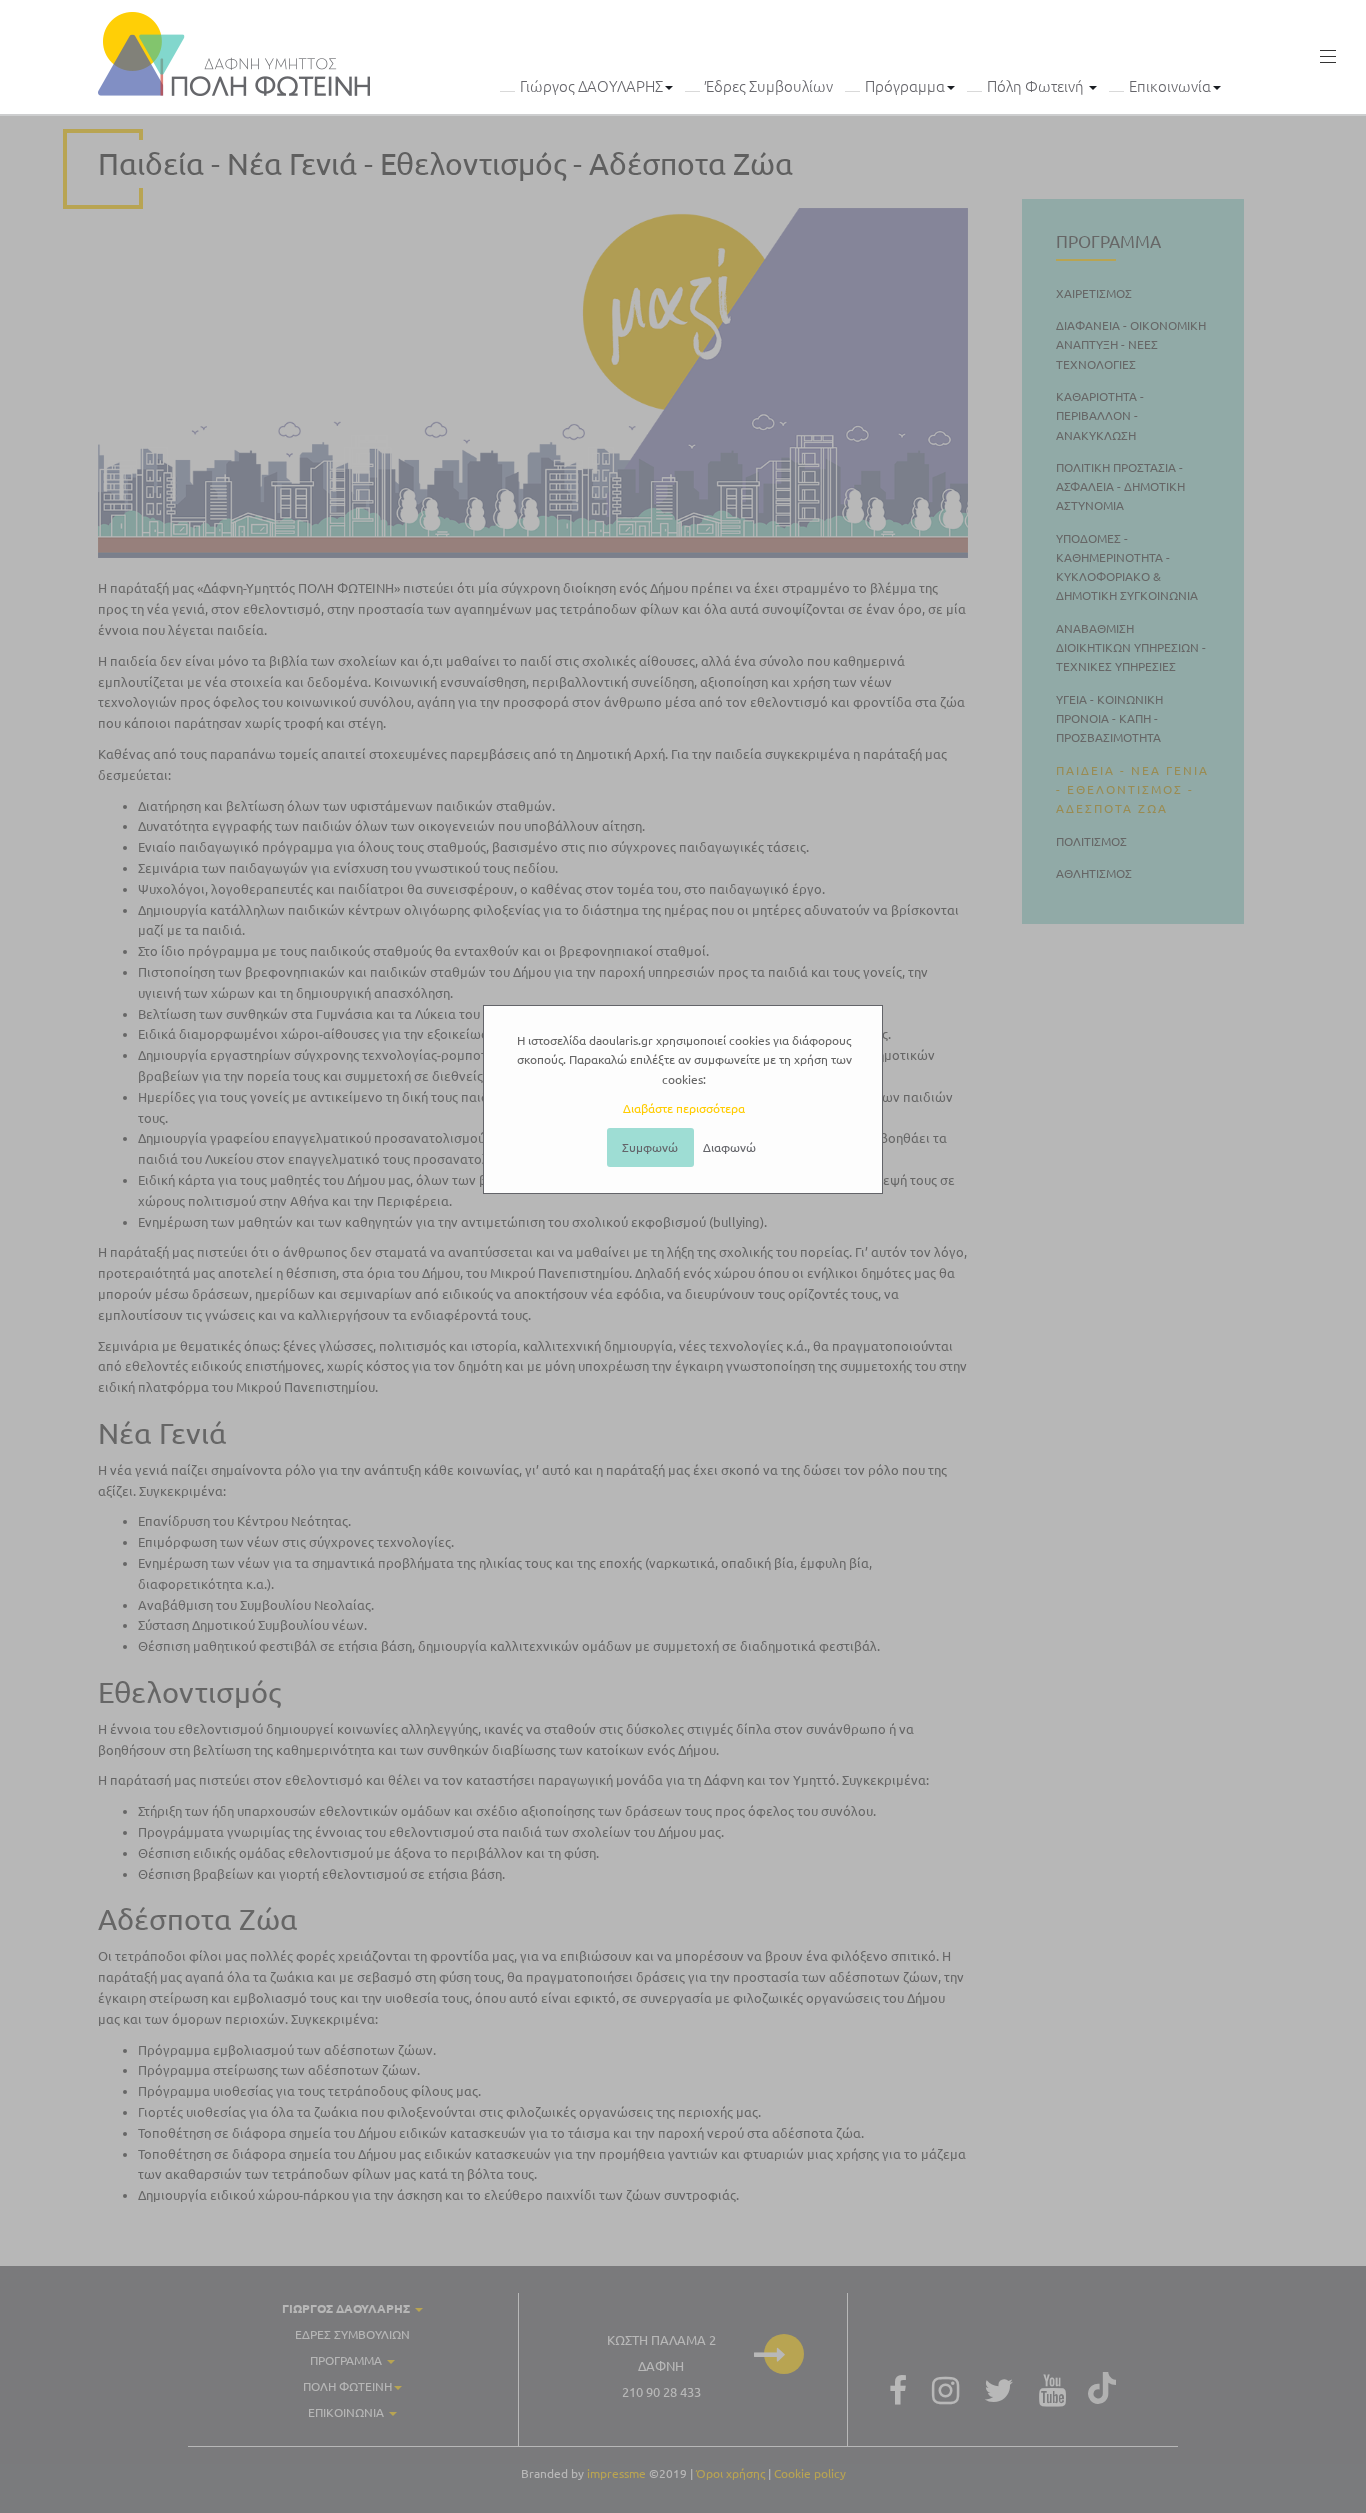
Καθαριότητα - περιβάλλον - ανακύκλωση (1100, 415)
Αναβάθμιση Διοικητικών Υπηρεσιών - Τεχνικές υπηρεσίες (1131, 647)
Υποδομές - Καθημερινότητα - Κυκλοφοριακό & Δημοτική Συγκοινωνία (1127, 566)
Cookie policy (810, 2473)
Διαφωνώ (729, 1147)
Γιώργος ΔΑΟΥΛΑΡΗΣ (591, 86)
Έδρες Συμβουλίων (769, 86)
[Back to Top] (1341, 2482)
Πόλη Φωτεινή (1037, 86)
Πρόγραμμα (905, 86)
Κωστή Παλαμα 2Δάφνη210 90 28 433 (661, 2366)
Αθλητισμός (1094, 873)
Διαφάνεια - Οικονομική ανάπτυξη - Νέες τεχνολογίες (1131, 344)
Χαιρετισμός (1094, 292)
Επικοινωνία (1170, 86)
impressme (616, 2473)
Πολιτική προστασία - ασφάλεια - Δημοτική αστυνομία (1120, 486)
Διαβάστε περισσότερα (684, 1108)
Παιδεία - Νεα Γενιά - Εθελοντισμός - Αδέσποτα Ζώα (1132, 788)
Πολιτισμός (1091, 840)
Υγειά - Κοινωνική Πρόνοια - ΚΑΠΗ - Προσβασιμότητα (1109, 717)
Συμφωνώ (650, 1147)
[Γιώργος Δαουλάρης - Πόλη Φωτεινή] (234, 54)
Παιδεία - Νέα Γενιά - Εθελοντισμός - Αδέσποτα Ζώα (445, 164)
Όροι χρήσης (730, 2473)
